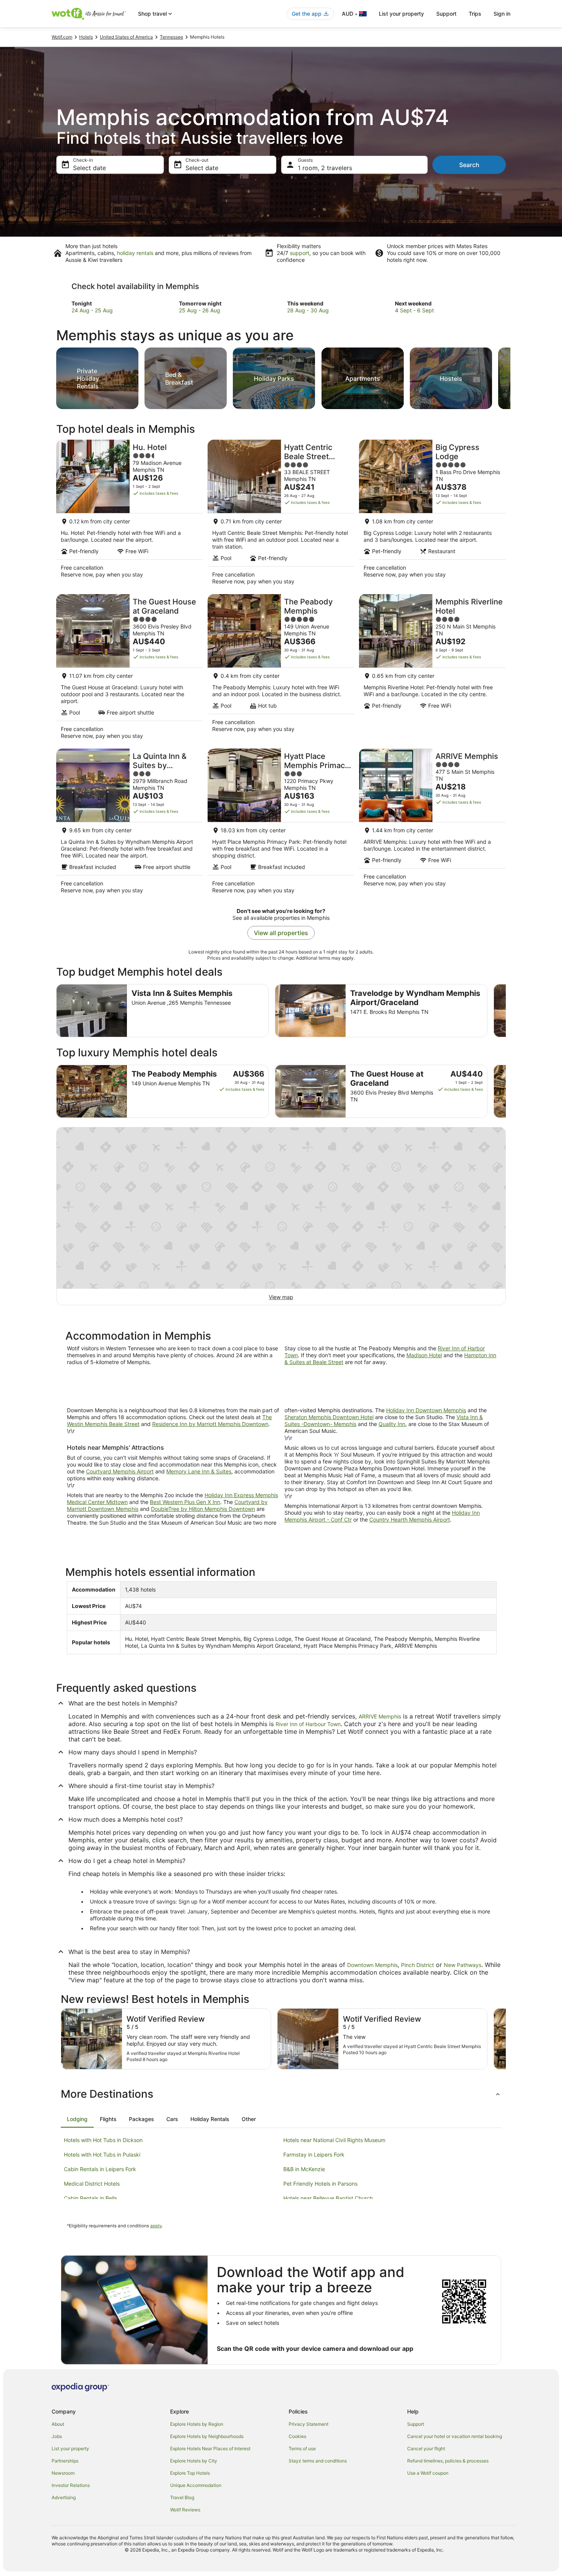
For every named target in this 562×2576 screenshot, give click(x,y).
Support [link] (416, 2424)
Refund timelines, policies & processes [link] (448, 2461)
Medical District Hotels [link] (92, 2184)
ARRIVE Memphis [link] (380, 1716)
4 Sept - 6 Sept (414, 310)
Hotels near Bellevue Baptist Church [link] (328, 2198)
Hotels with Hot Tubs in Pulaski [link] (102, 2155)
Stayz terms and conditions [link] (318, 2461)
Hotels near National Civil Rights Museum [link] (334, 2140)
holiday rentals (135, 253)
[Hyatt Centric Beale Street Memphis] (281, 515)
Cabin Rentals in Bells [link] (90, 2198)
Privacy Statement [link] (309, 2424)
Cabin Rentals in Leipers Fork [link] (100, 2169)
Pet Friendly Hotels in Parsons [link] (320, 2184)
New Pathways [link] (463, 1965)
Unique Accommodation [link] (196, 2485)
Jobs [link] (57, 2436)
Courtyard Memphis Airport (120, 1471)
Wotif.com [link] (62, 37)
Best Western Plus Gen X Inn (185, 1502)
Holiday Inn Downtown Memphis (426, 1410)
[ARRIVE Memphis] (432, 823)
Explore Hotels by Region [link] (197, 2424)
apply (156, 2226)
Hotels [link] (86, 37)
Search (469, 165)
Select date (89, 168)
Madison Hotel (424, 1355)
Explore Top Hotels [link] (190, 2473)
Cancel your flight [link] (426, 2448)
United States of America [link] (126, 37)
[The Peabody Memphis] (281, 669)
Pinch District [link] (417, 1965)
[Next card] (510, 376)
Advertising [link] (64, 2497)
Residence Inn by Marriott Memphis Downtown (210, 1424)
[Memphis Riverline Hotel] (432, 669)
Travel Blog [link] (182, 2497)
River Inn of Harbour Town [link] (308, 1724)
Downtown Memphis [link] (372, 1965)
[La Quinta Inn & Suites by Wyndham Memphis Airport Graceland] (130, 823)
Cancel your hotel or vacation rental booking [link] (455, 2436)
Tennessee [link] (171, 37)
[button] (281, 2094)
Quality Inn (392, 1424)
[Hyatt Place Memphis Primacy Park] (281, 823)
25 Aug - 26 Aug (200, 310)
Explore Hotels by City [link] (194, 2461)
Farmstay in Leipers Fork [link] (314, 2155)
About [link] (58, 2424)
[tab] (77, 2119)
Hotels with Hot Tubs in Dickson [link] (103, 2140)
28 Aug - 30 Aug (308, 310)
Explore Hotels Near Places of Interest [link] (210, 2448)
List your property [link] (70, 2448)
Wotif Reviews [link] (185, 2510)
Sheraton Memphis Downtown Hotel (329, 1417)
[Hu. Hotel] (130, 515)
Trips (475, 14)
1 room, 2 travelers (325, 168)
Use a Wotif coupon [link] (428, 2473)
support (300, 253)
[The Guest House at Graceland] (130, 669)
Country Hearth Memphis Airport (410, 1519)
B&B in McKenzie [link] (304, 2169)
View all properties (281, 933)
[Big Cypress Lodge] (432, 515)
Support (446, 14)
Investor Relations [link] (71, 2485)
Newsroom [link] (63, 2473)
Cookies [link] (297, 2436)
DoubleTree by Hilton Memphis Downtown (203, 1509)
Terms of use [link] (302, 2448)
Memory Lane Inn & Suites (199, 1471)
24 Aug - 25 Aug (92, 310)
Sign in (502, 14)
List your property (401, 14)
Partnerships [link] (65, 2461)
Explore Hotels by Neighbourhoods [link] (207, 2436)
